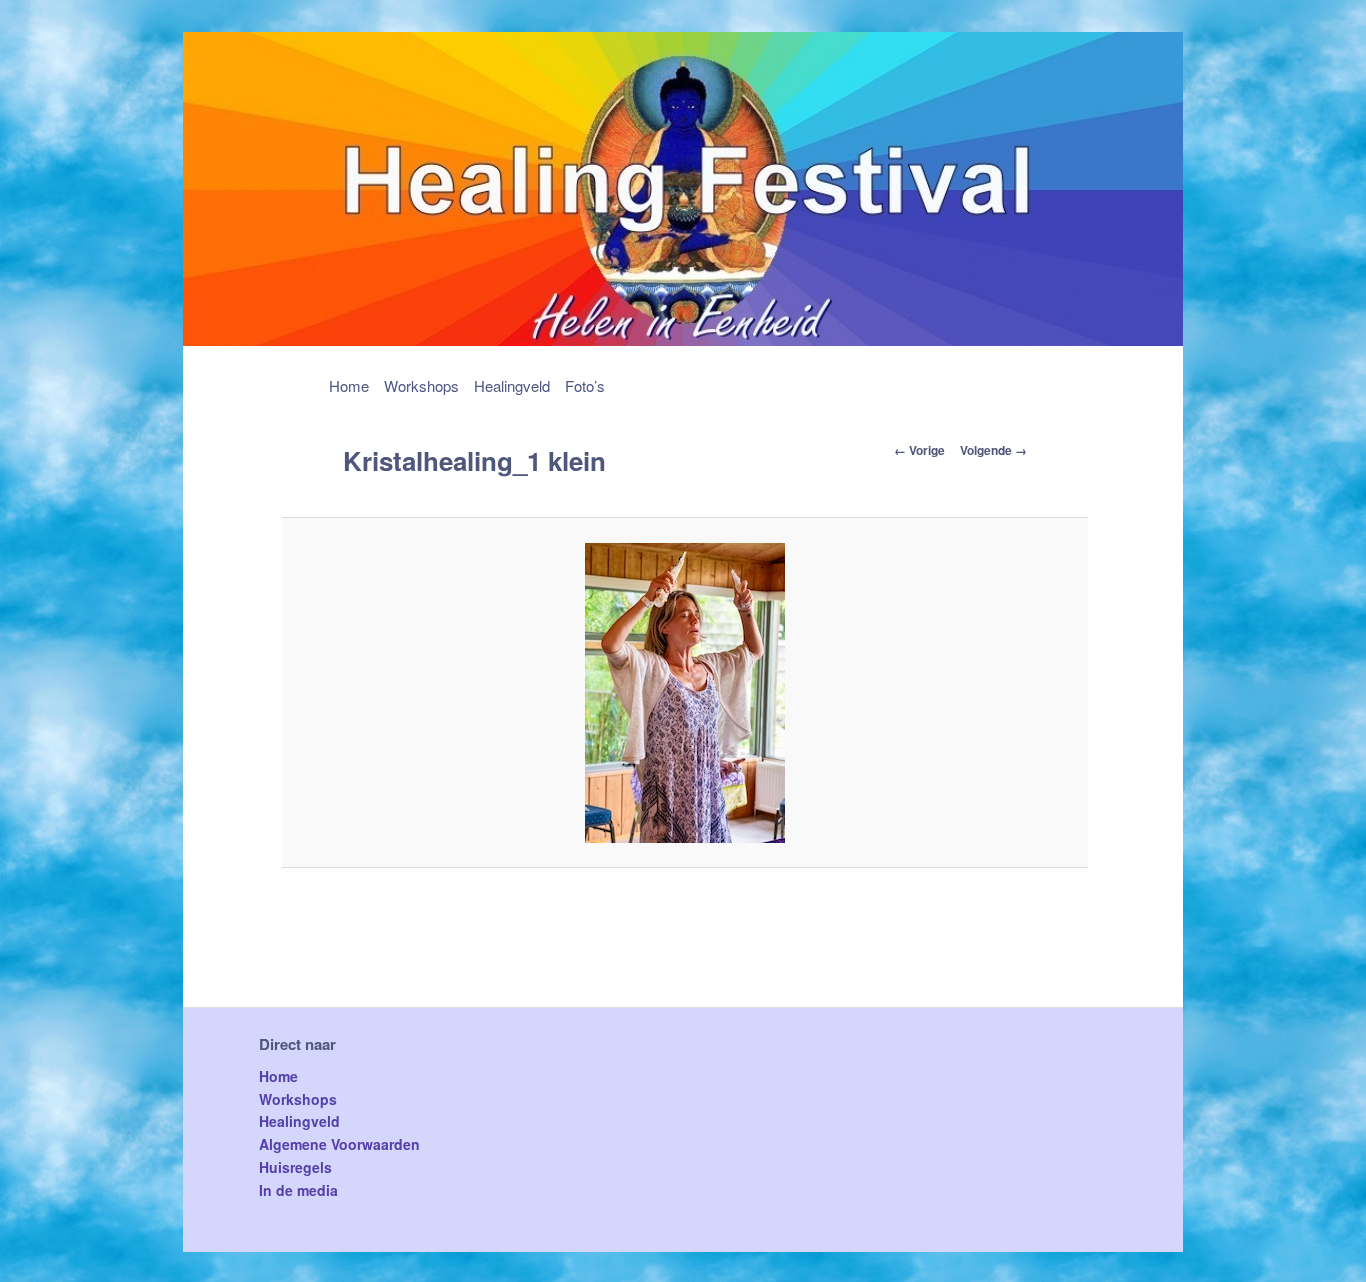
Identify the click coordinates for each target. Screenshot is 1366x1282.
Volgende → (993, 450)
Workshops (421, 385)
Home (349, 385)
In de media (298, 1190)
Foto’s (585, 385)
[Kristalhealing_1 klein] (685, 693)
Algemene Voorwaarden (339, 1144)
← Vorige (919, 450)
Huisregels (295, 1167)
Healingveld (512, 385)
